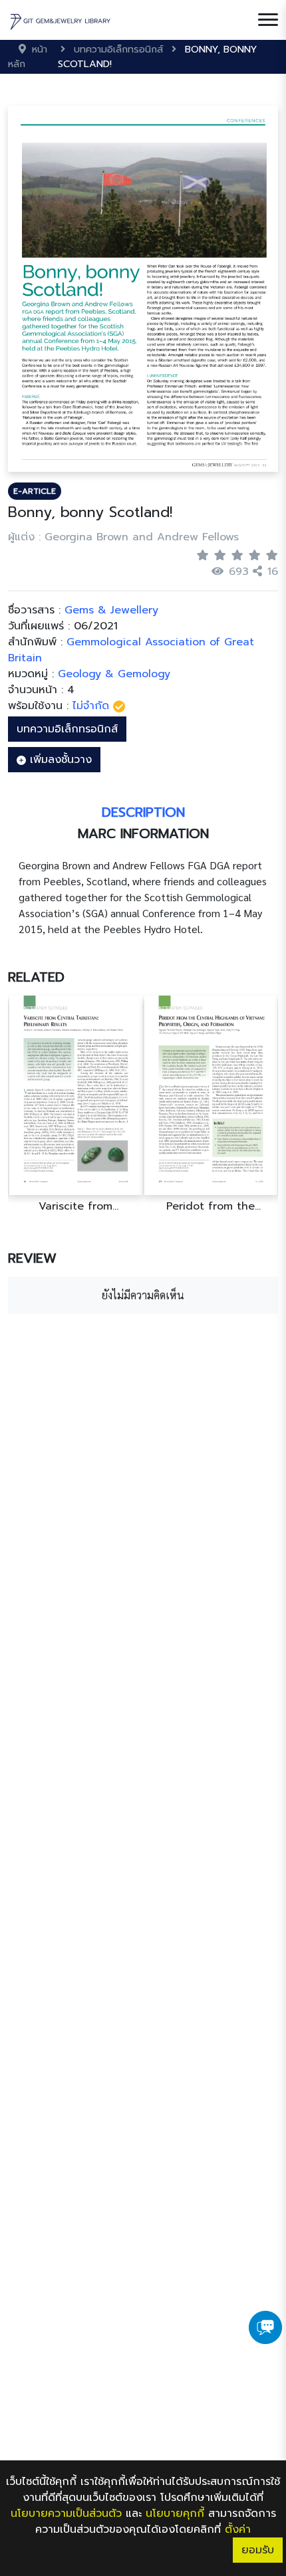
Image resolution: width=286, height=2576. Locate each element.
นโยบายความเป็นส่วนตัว (66, 2514)
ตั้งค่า (238, 2529)
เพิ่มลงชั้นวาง (59, 760)
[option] (190, 1104)
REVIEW (32, 1258)
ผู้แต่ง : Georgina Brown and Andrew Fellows (123, 537)
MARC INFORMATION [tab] (143, 833)
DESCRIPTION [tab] (143, 812)
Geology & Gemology (114, 674)
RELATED (36, 977)
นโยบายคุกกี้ (175, 2514)
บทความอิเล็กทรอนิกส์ (67, 729)
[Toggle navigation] (268, 20)
